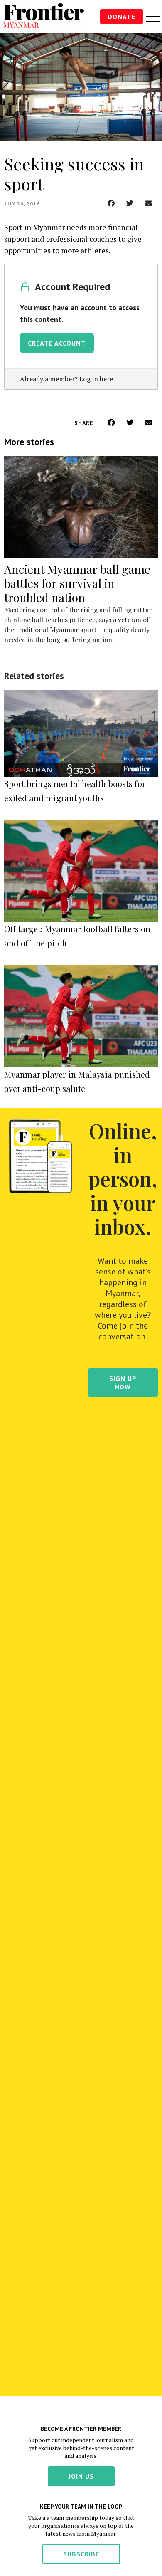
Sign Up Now (123, 1383)
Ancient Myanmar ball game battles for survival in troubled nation (77, 583)
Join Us (81, 2476)
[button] (111, 203)
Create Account (57, 343)
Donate (121, 17)
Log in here (96, 379)
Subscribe (81, 2554)
